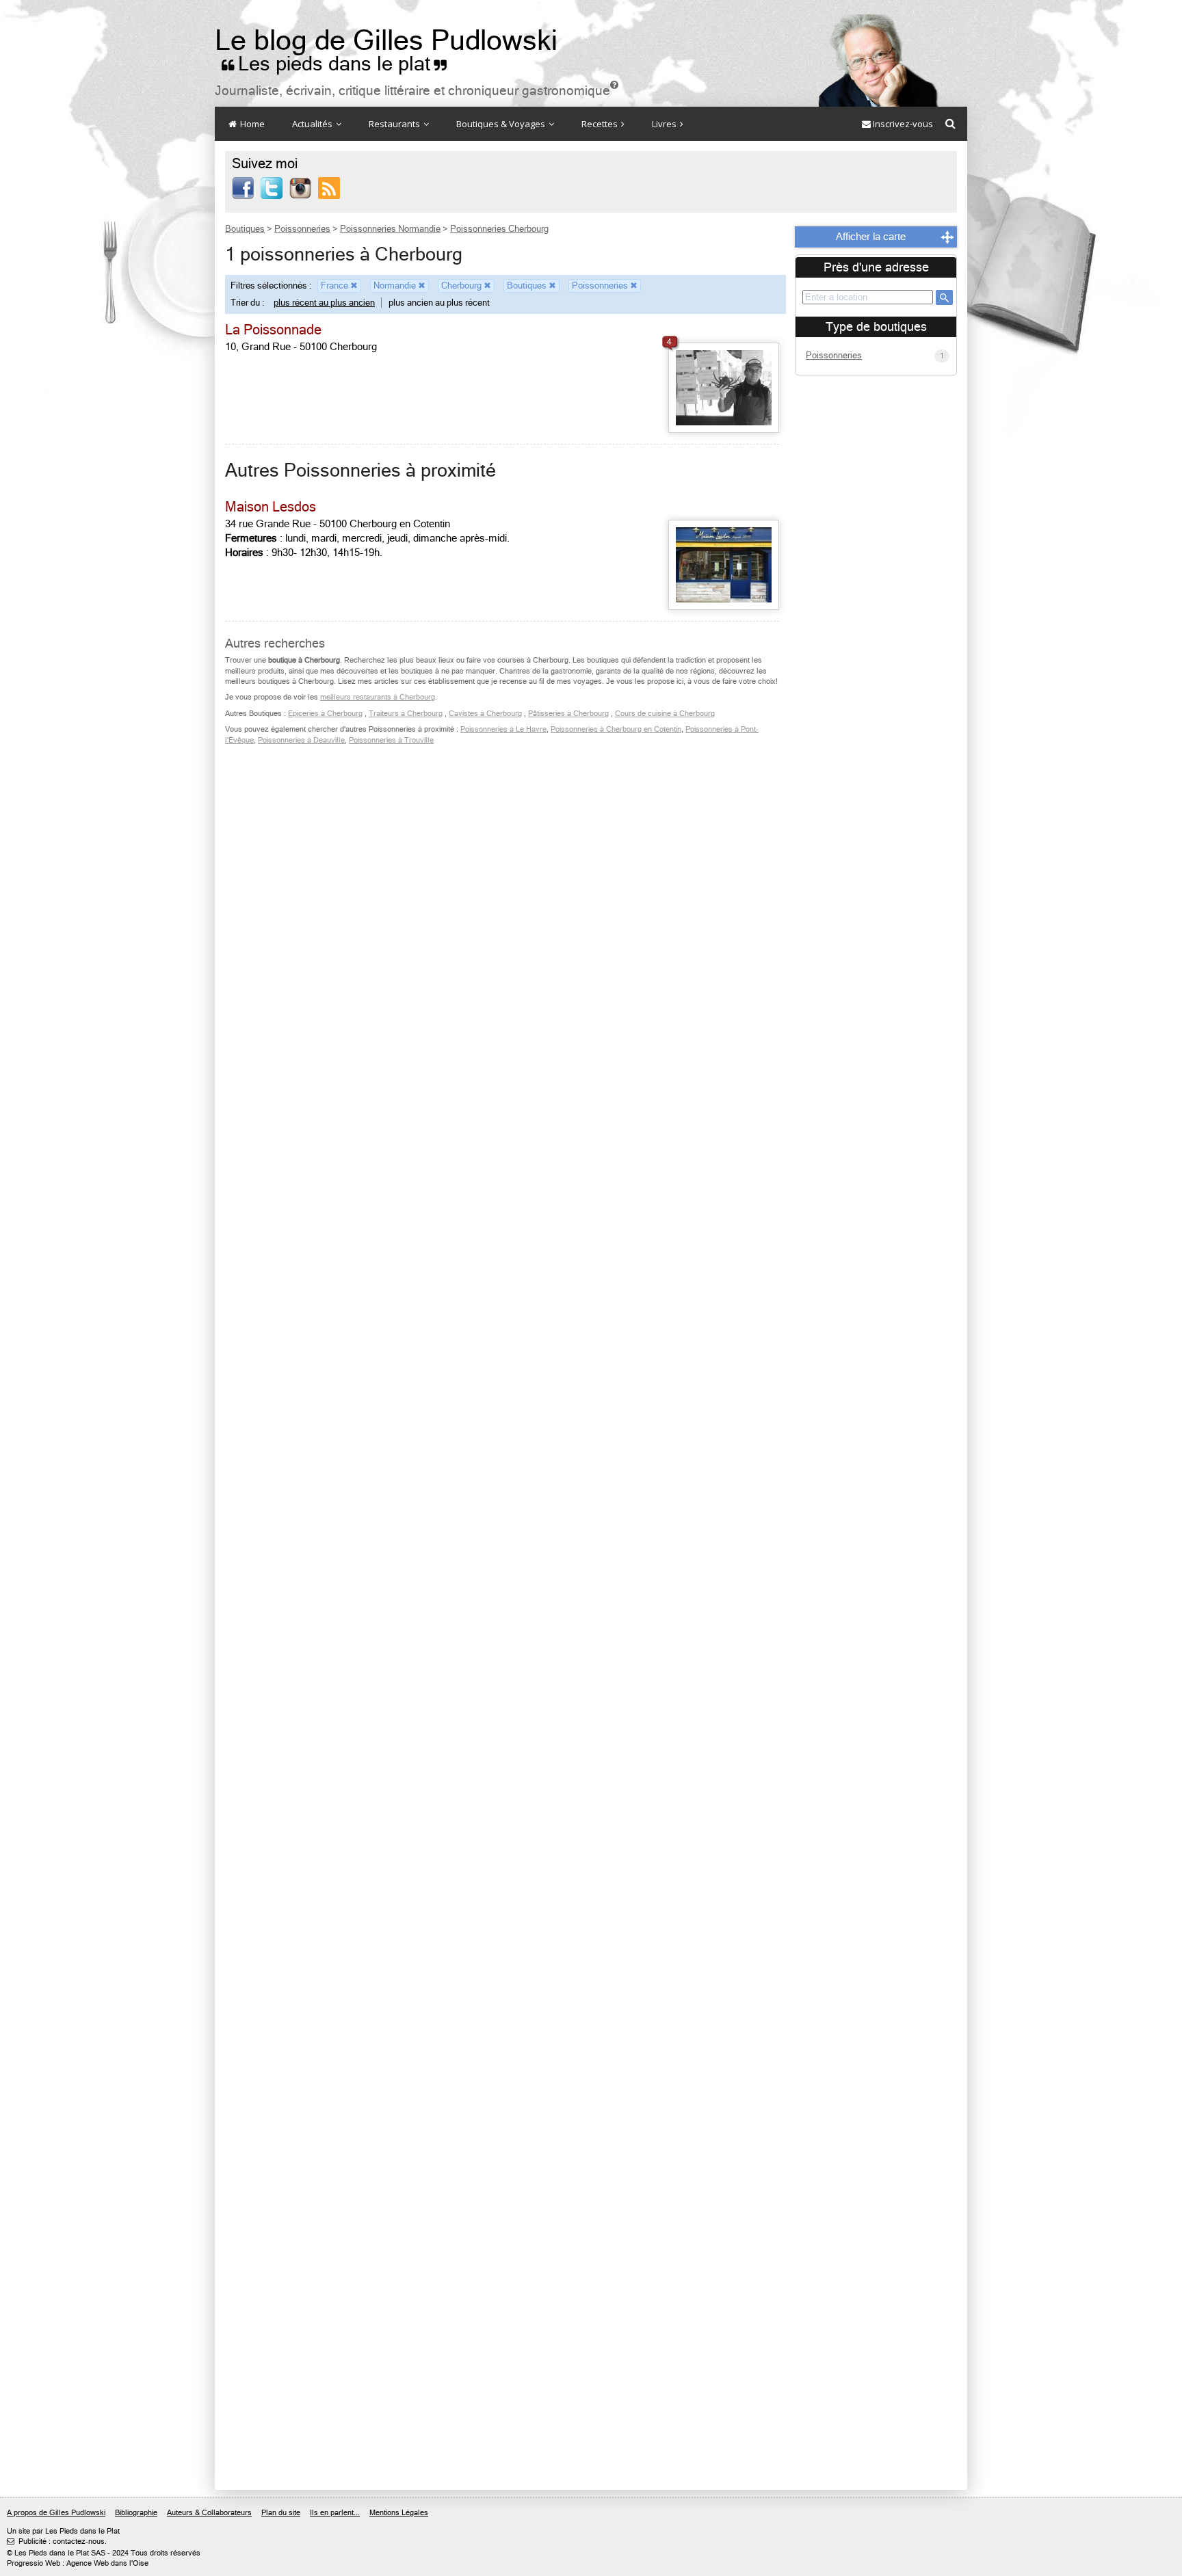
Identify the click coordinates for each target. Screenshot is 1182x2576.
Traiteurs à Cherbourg (406, 714)
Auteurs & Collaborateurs (209, 2513)
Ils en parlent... (335, 2513)
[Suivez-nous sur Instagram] (300, 187)
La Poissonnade (273, 330)
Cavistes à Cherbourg (485, 714)
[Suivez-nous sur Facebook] (243, 187)
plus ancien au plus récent (439, 303)
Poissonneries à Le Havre (503, 729)
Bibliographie (136, 2513)
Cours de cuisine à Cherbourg (665, 714)
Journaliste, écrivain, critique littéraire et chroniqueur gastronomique (417, 91)
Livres (665, 124)
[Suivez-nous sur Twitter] (272, 187)
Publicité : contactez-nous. (57, 2541)
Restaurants (395, 124)
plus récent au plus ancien (324, 303)
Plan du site (281, 2513)
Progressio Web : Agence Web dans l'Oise (78, 2563)
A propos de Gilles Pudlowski (56, 2513)
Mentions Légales (399, 2513)
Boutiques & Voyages (502, 124)
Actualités (313, 124)
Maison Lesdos (271, 507)
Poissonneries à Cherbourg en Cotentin (616, 729)
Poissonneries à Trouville (391, 740)
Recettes (601, 124)
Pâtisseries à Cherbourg (568, 714)
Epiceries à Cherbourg (325, 714)
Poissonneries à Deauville (301, 740)
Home (251, 124)
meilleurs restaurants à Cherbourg (378, 697)
